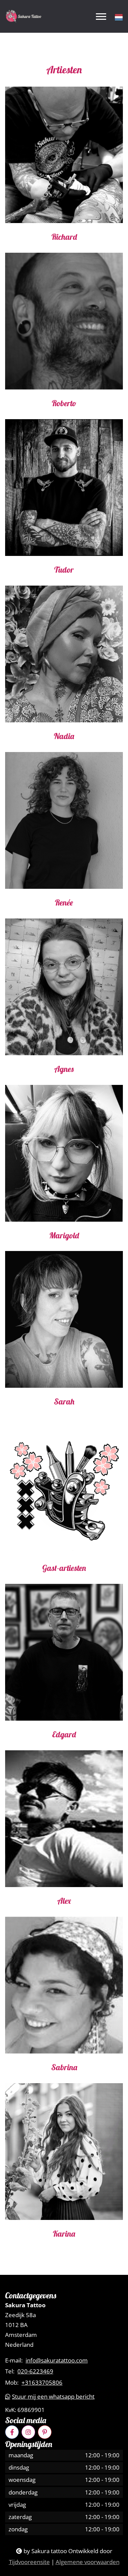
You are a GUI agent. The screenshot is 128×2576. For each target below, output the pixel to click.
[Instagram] (28, 2432)
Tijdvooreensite (29, 2562)
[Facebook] (12, 2432)
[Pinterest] (45, 2432)
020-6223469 (35, 2371)
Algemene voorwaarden (88, 2562)
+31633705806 (42, 2383)
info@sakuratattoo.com (57, 2360)
